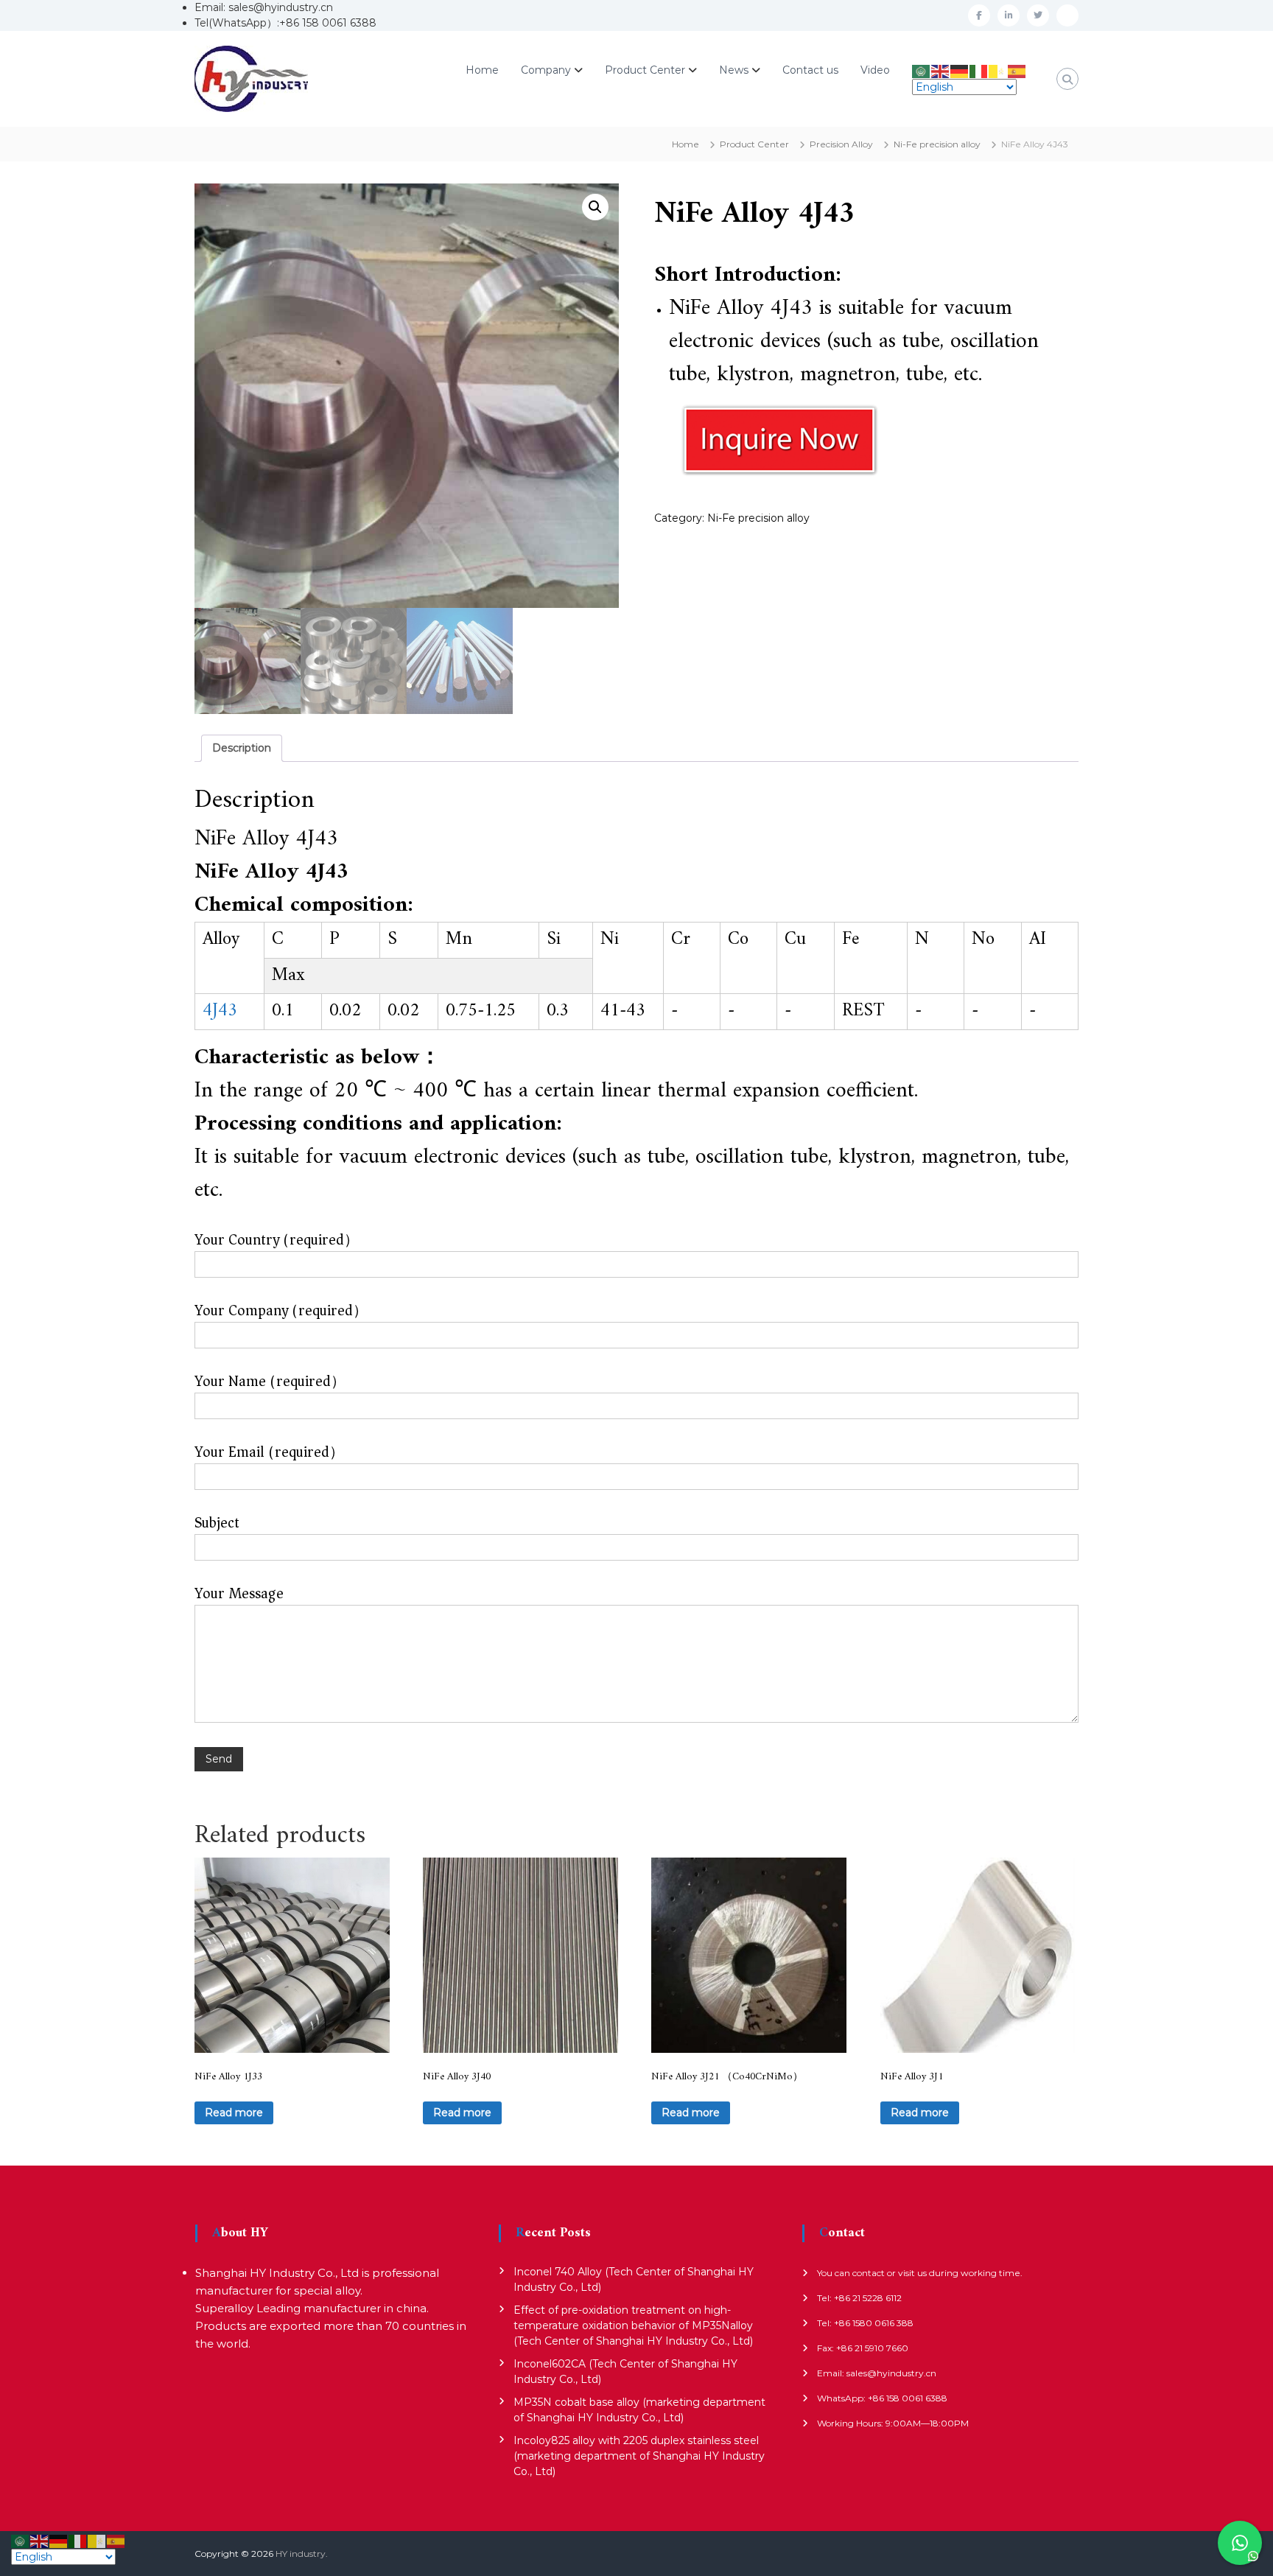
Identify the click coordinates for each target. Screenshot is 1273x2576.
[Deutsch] (960, 70)
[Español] (1017, 70)
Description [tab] (242, 748)
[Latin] (998, 70)
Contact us (810, 70)
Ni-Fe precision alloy (937, 144)
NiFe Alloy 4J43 (741, 308)
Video (875, 70)
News (734, 70)
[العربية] (922, 70)
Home (482, 70)
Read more (234, 2113)
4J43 (220, 1011)
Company (546, 70)
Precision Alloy (841, 144)
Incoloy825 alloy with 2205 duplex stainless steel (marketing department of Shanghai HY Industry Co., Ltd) (639, 2456)
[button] (595, 207)
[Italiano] (979, 70)
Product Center (645, 70)
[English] (941, 70)
